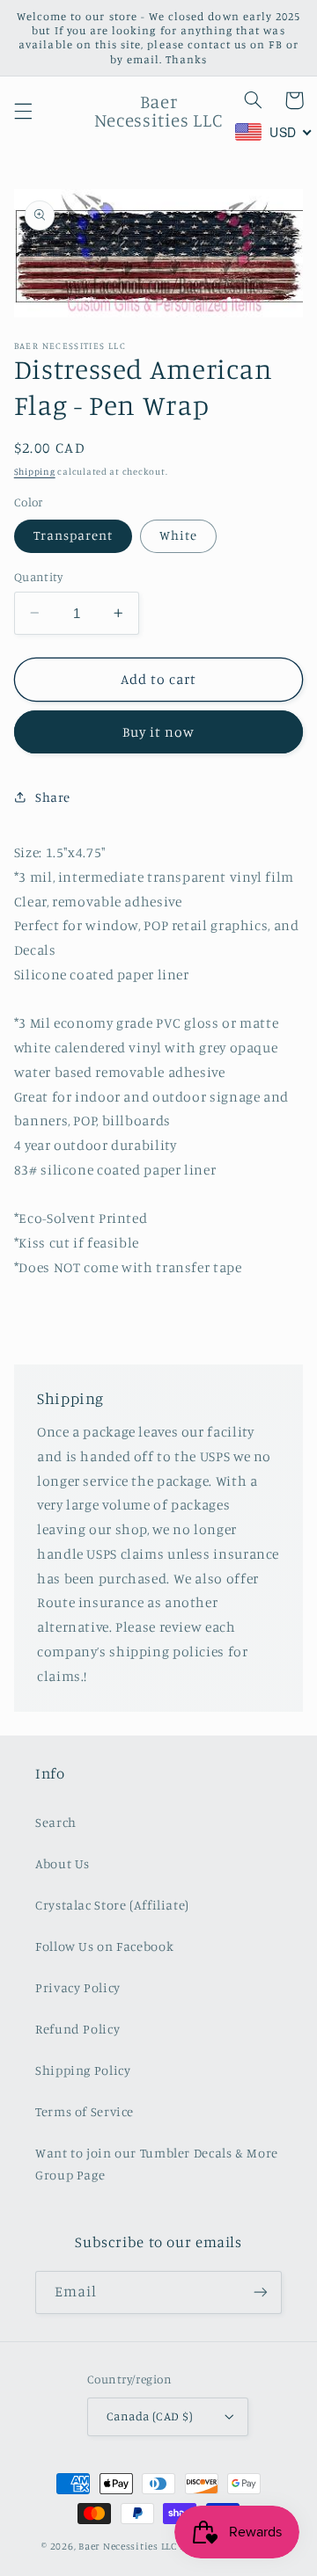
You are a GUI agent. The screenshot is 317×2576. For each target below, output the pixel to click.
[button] (23, 111)
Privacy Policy (78, 1987)
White (178, 535)
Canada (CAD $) (150, 2416)
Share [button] (53, 797)
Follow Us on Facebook (104, 1946)
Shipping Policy (83, 2070)
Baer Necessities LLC (128, 2546)
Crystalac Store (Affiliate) (112, 1905)
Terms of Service (85, 2111)
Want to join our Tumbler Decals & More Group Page (157, 2164)
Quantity (38, 577)
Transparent (74, 535)
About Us (63, 1863)
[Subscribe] (261, 2292)
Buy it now (159, 732)
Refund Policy (77, 2029)
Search (56, 1822)
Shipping (35, 471)
